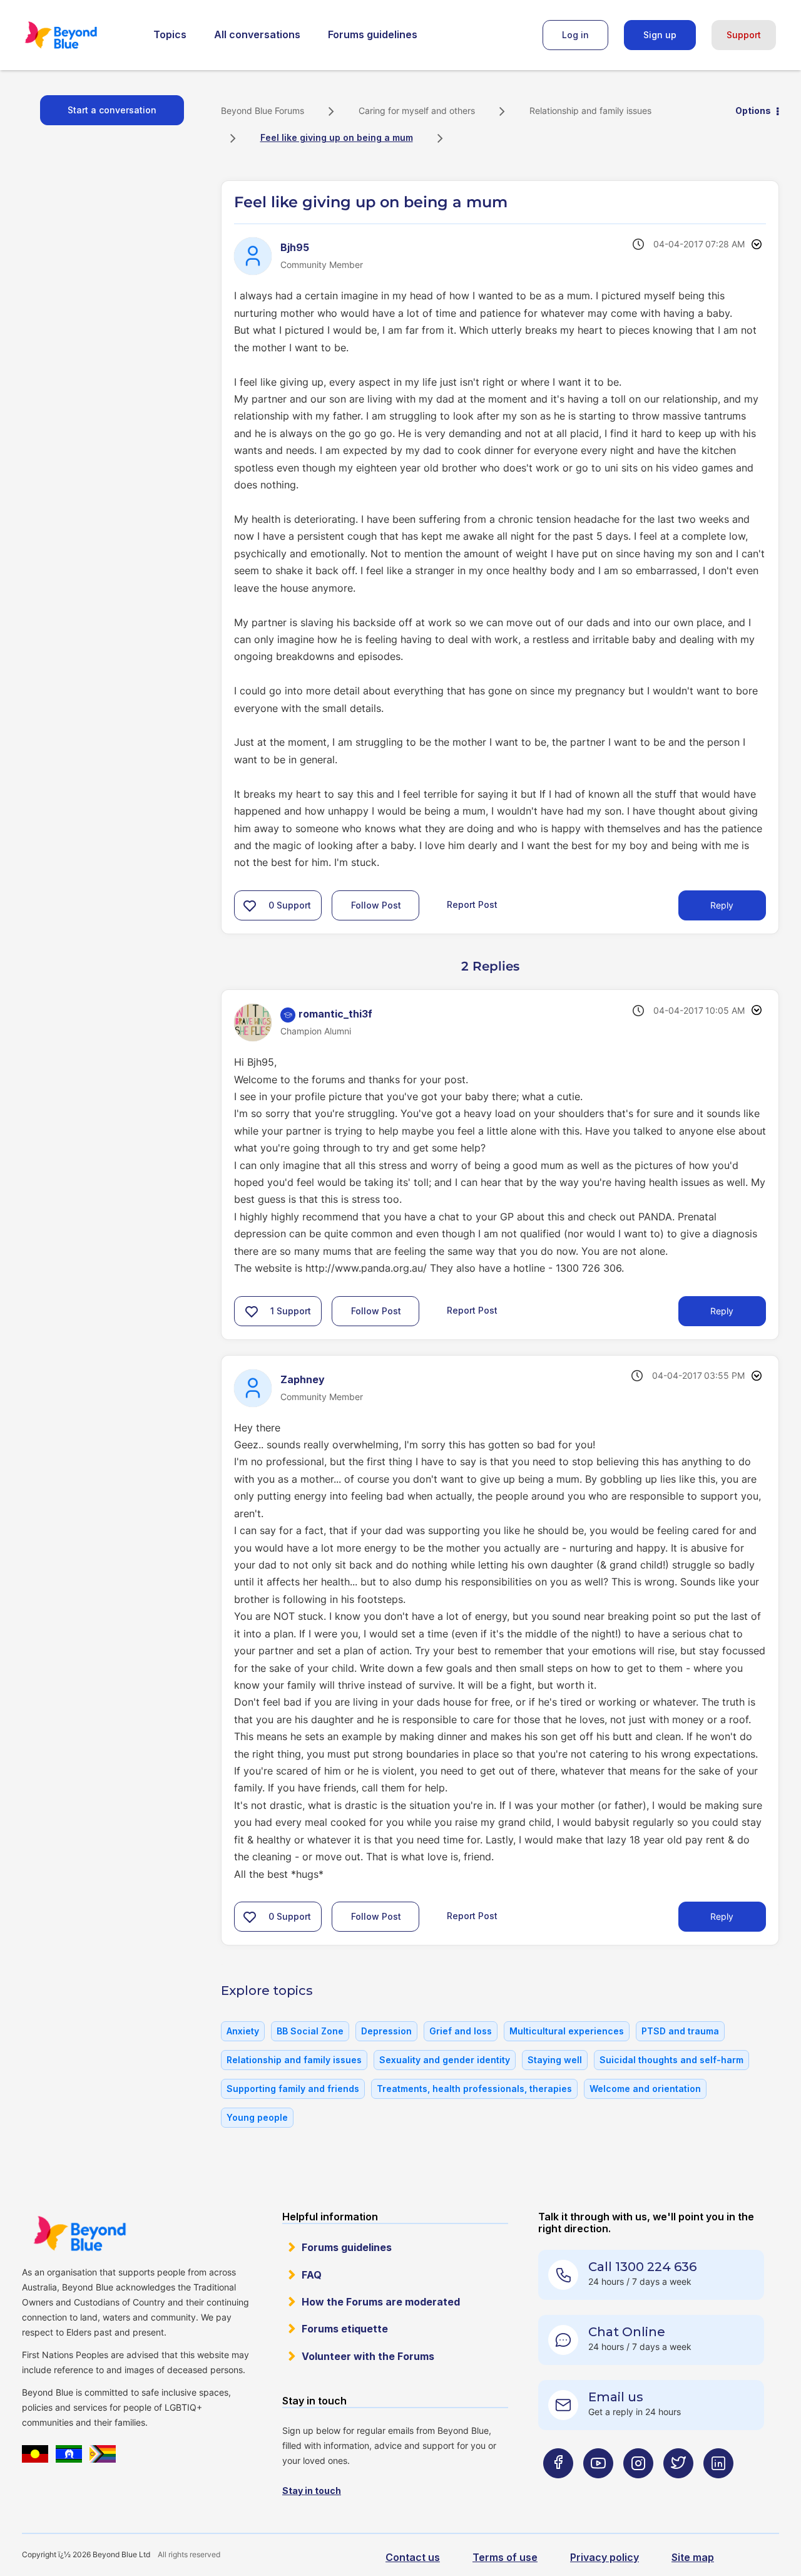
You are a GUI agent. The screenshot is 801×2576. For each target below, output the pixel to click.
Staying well (555, 2060)
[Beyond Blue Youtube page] (598, 2488)
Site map (693, 2557)
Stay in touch (312, 2491)
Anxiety (243, 2031)
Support (744, 35)
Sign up (660, 35)
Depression (386, 2031)
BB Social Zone (310, 2031)
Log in (575, 35)
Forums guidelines (373, 34)
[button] (250, 905)
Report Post (472, 904)
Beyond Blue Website (79, 2233)
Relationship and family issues (590, 111)
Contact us (413, 2557)
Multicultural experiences (567, 2031)
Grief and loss (461, 2031)
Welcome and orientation (645, 2089)
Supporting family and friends (293, 2089)
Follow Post (376, 905)
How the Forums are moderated (381, 2302)
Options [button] (753, 111)
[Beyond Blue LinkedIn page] (718, 2488)
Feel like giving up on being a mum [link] (337, 137)
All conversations (257, 34)
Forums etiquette (345, 2329)
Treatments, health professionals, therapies (474, 2089)
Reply (722, 905)
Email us (616, 2397)
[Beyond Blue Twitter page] (678, 2488)
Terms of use (505, 2557)
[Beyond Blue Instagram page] (638, 2488)
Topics (170, 34)
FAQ (312, 2275)
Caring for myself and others (417, 111)
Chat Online (627, 2332)
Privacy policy (605, 2557)
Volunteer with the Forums (368, 2356)
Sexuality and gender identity (445, 2060)
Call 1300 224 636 (642, 2267)
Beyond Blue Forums (78, 35)
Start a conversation (112, 110)
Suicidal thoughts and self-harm (671, 2060)
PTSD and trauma (680, 2031)
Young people (257, 2117)
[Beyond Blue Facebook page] (558, 2488)
